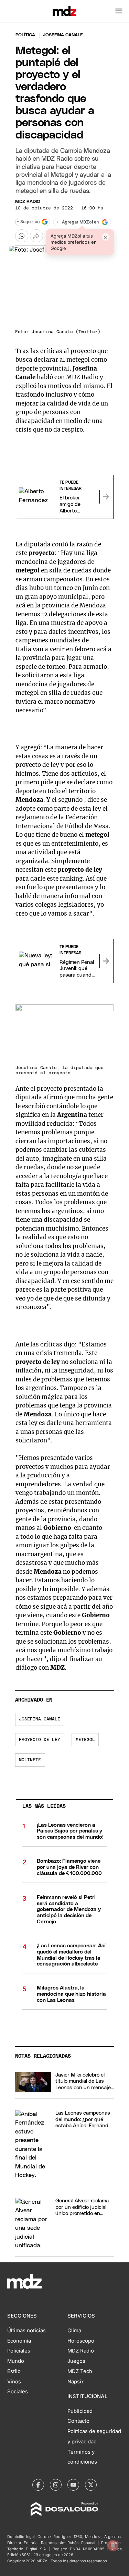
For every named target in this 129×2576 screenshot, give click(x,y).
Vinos (14, 2382)
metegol (85, 1740)
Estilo (14, 2371)
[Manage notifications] (113, 2545)
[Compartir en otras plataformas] (36, 236)
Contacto (78, 2421)
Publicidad (80, 2411)
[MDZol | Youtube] (73, 2485)
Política (25, 35)
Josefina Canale (40, 1719)
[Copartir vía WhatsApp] (22, 236)
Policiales (19, 2351)
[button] (119, 11)
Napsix (76, 2382)
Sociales (18, 2392)
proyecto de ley (40, 1740)
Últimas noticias (26, 2331)
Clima (74, 2331)
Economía (19, 2341)
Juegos (76, 2361)
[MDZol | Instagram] (56, 2485)
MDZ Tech (80, 2371)
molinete (30, 1760)
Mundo (16, 2361)
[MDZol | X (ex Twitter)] (91, 2485)
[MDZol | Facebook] (38, 2485)
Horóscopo (81, 2341)
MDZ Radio (28, 202)
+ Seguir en (28, 222)
